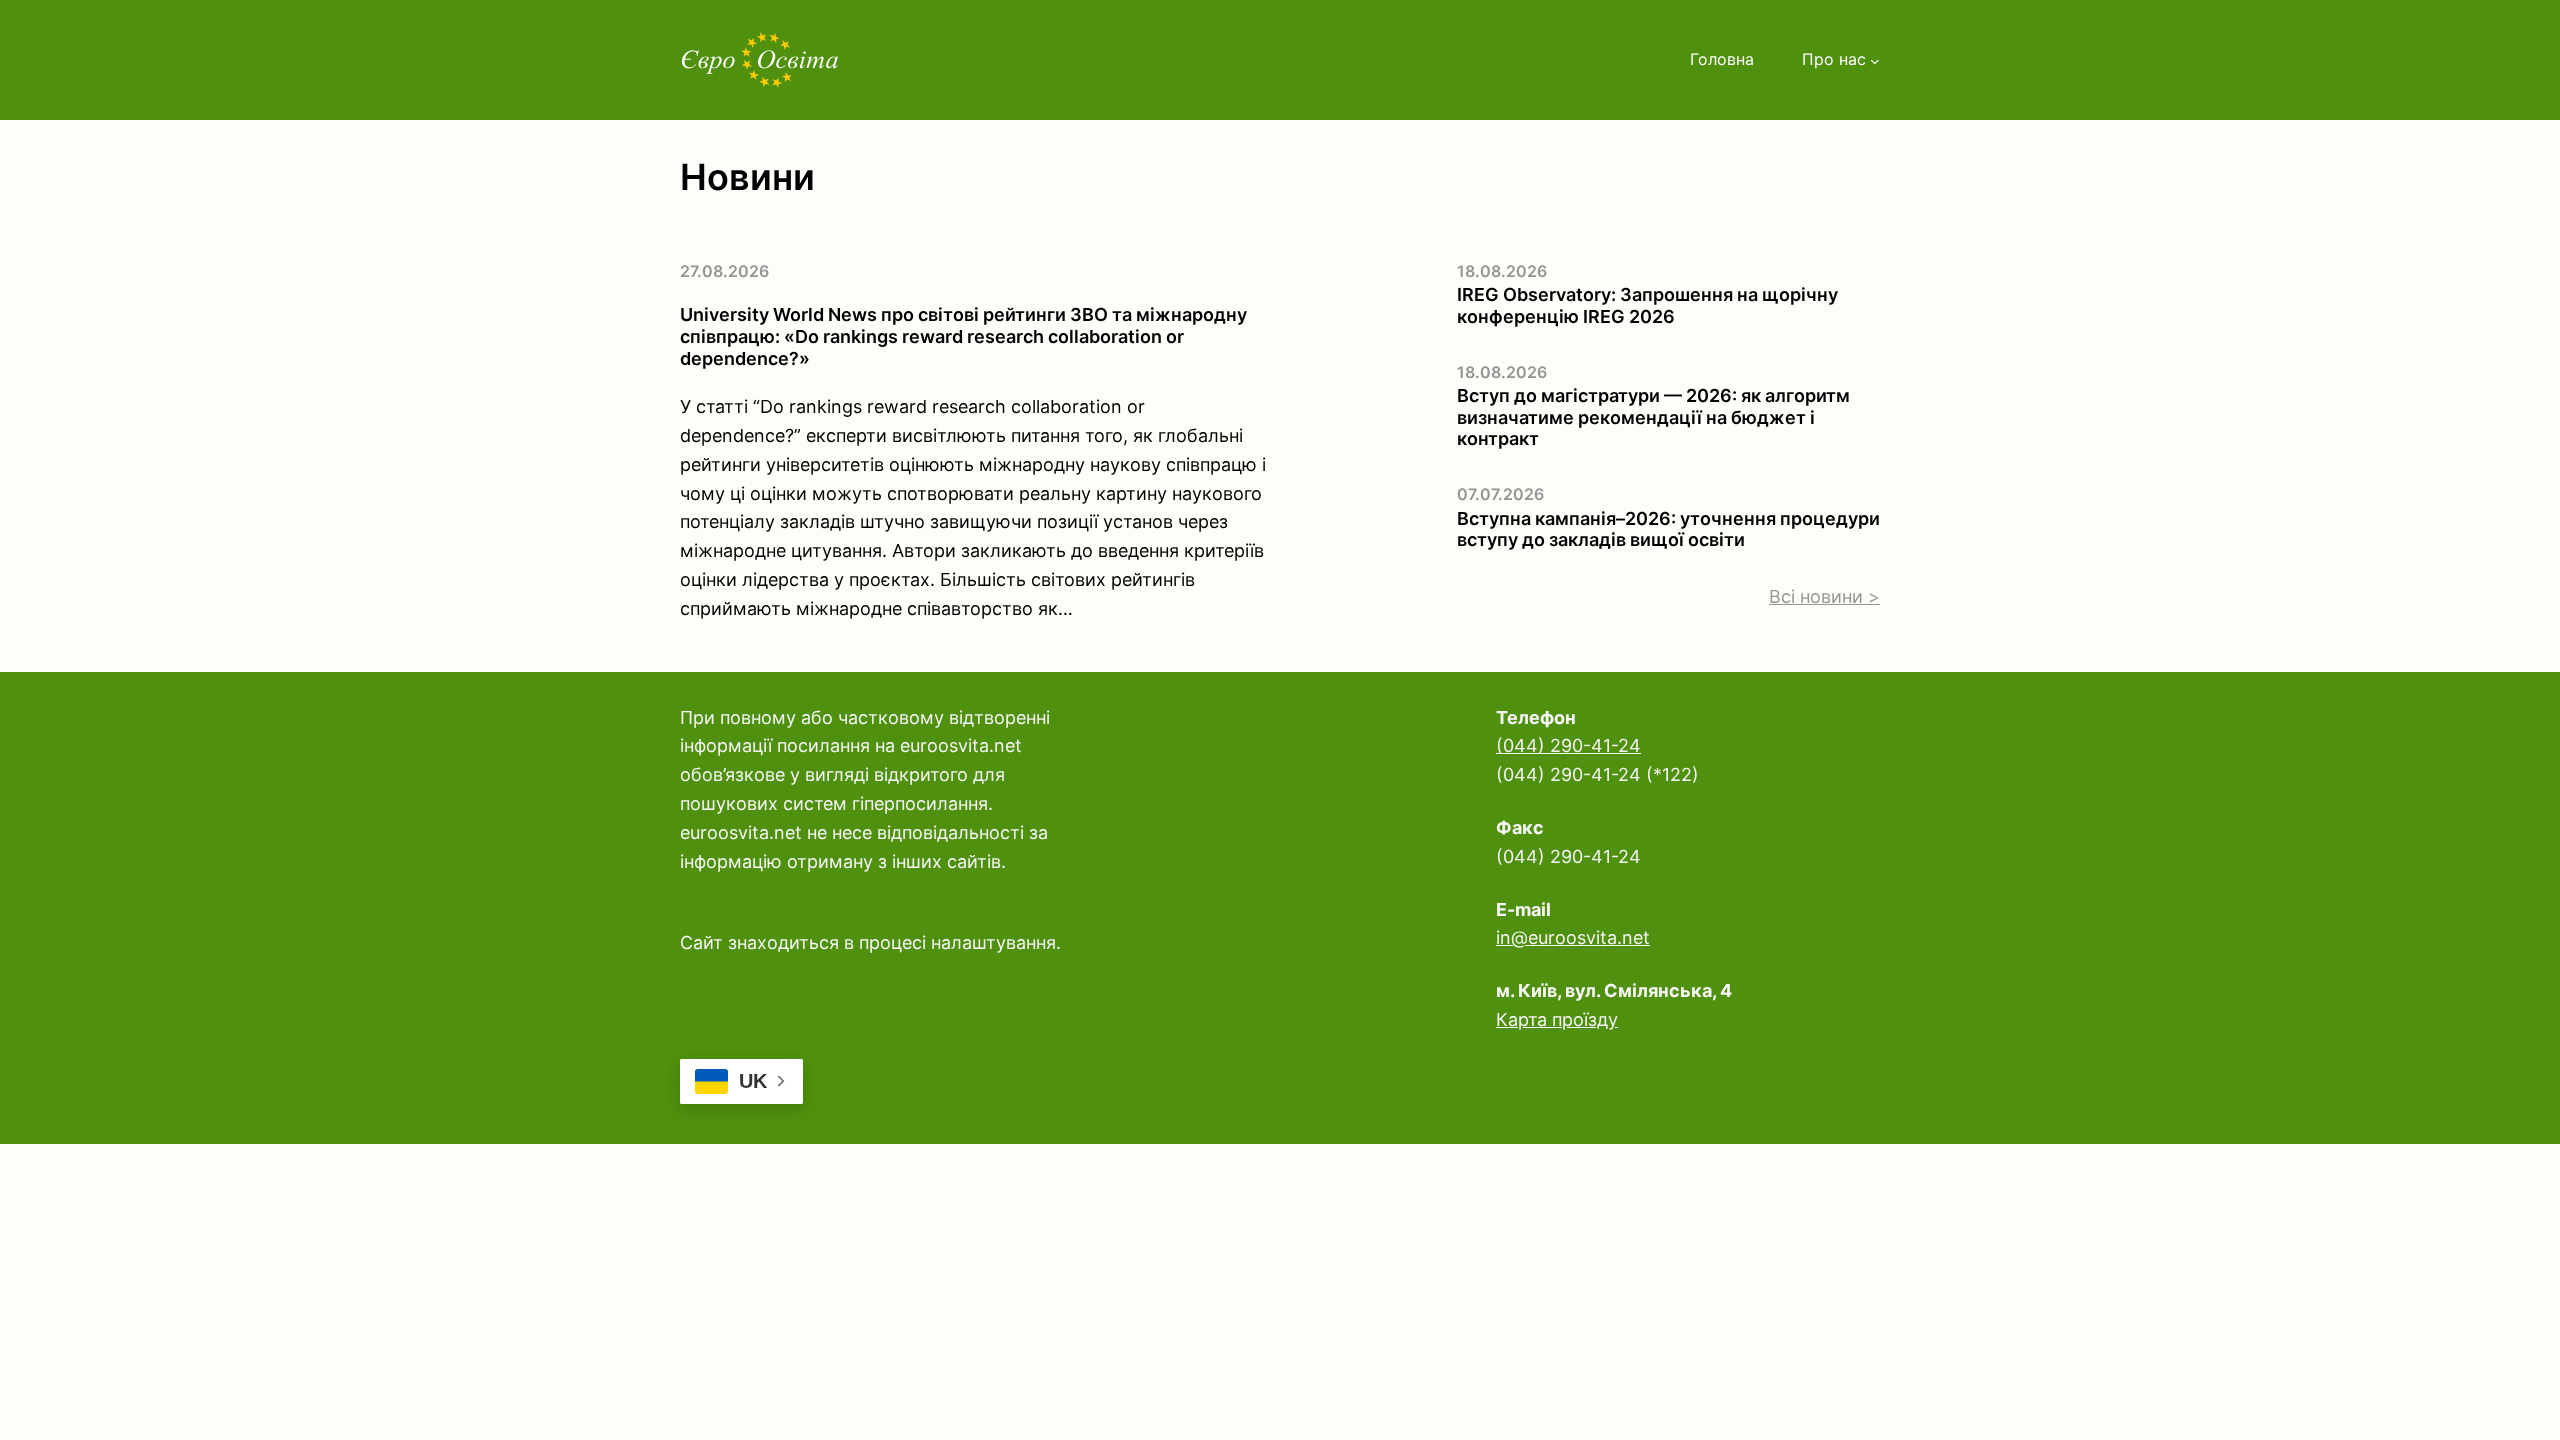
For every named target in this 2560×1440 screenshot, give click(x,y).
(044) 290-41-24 (1568, 745)
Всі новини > (1824, 596)
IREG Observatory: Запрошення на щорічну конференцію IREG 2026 (1647, 305)
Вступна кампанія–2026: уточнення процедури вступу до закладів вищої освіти (1668, 529)
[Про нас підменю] (1875, 60)
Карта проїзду (1557, 1019)
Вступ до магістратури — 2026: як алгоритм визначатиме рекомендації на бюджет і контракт (1653, 417)
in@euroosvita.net (1573, 937)
